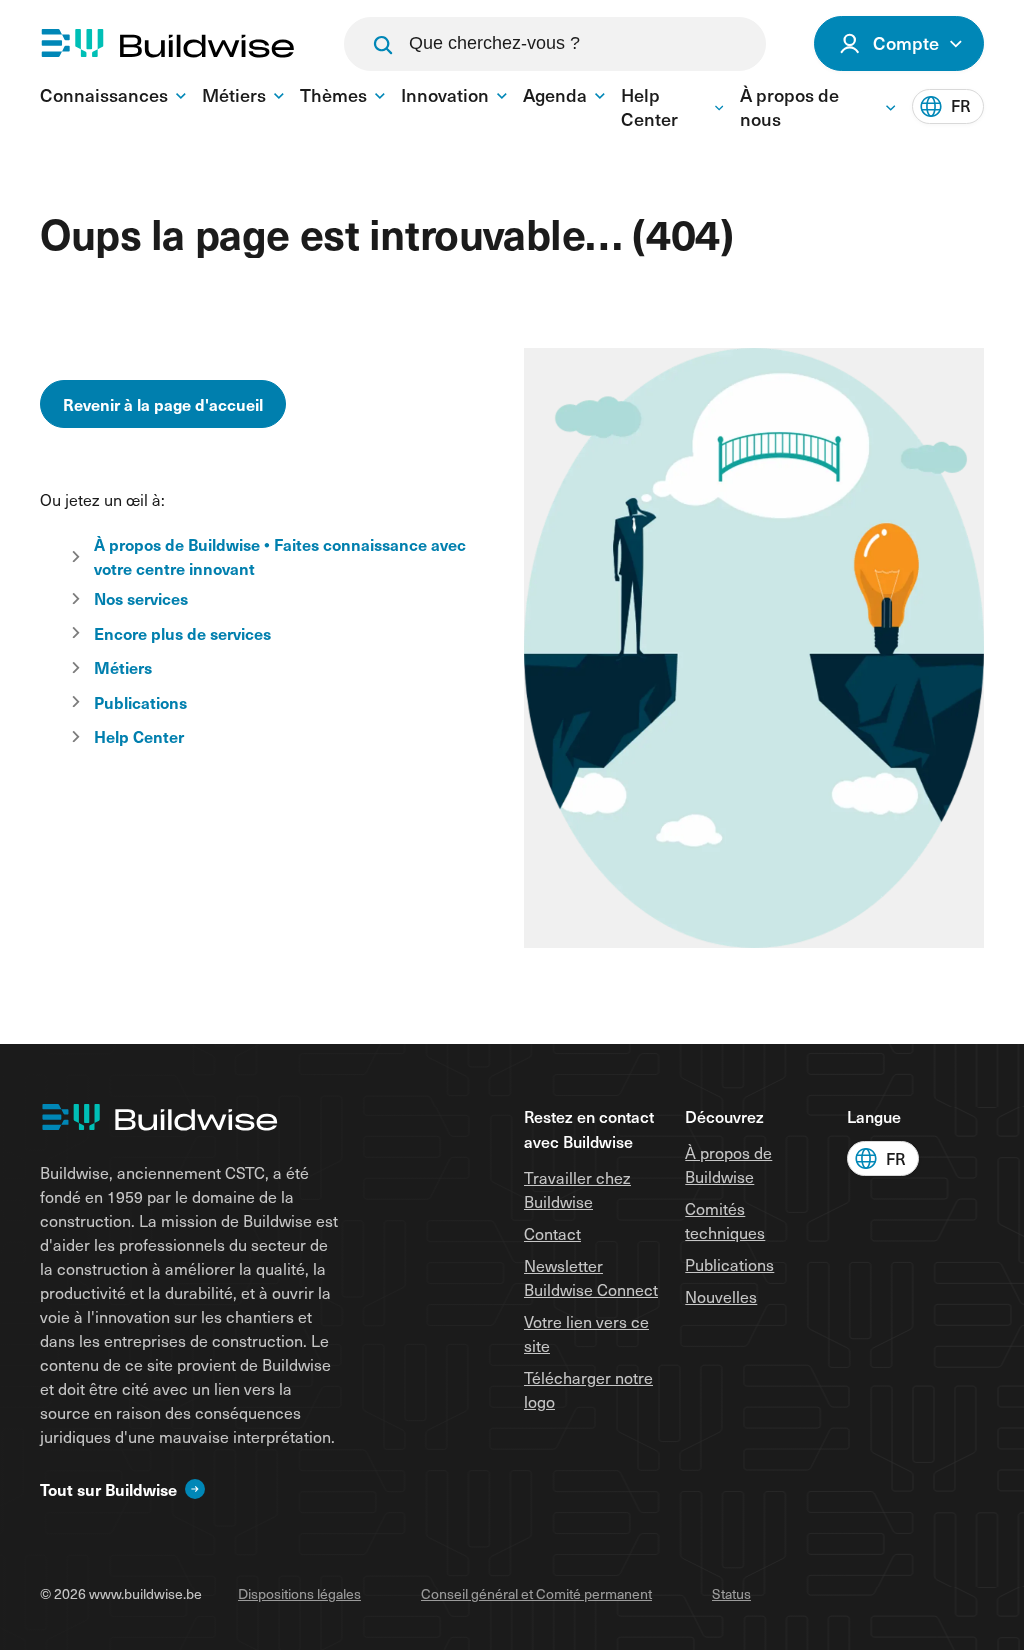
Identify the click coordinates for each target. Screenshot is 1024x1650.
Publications (729, 1264)
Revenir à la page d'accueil (163, 404)
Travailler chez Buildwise (577, 1189)
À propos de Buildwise (728, 1164)
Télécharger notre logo (588, 1389)
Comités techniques (725, 1220)
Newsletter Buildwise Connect (591, 1277)
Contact (552, 1233)
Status (731, 1593)
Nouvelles (721, 1296)
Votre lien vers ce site (586, 1333)
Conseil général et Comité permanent (536, 1593)
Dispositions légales (299, 1593)
